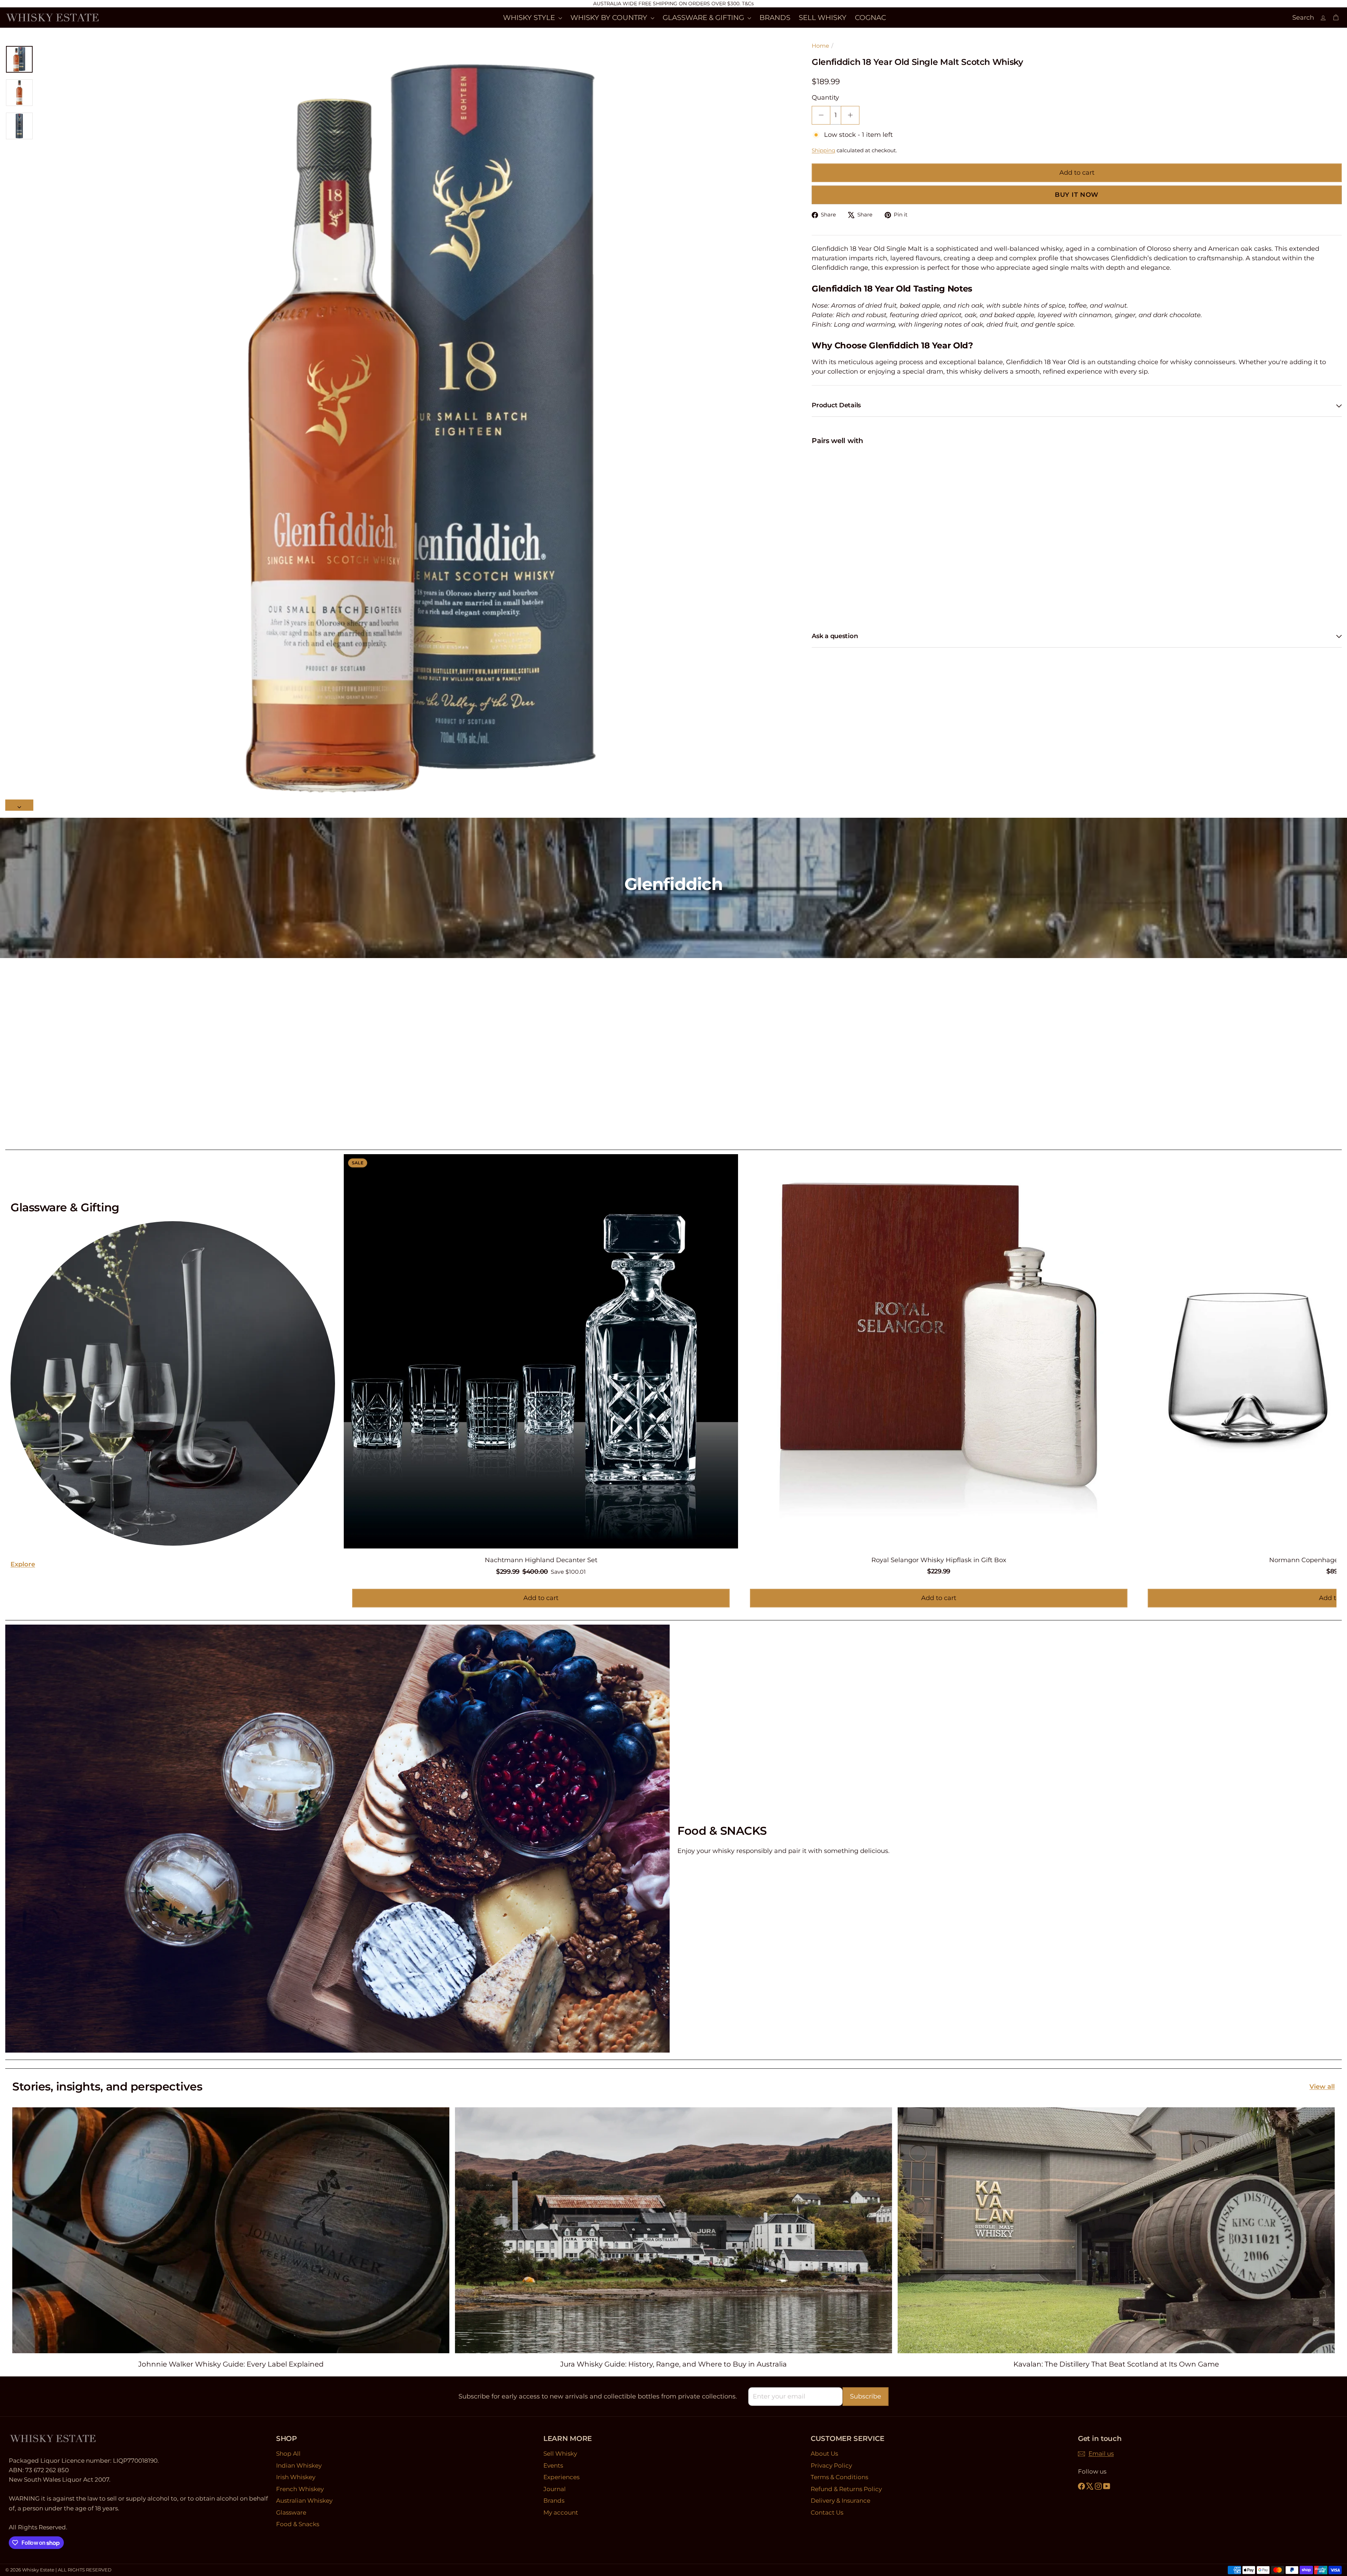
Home (820, 46)
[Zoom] (421, 428)
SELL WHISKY (823, 18)
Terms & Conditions (839, 2477)
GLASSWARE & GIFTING (704, 18)
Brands (554, 2501)
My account (561, 2513)
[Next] (19, 805)
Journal (555, 2489)
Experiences (561, 2477)
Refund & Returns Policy (846, 2489)
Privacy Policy (831, 2465)
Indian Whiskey (299, 2465)
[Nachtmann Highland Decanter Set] (541, 1369)
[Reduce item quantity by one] (821, 115)
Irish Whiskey (296, 2477)
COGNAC (870, 18)
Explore (23, 1564)
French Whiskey (300, 2489)
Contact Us (827, 2513)
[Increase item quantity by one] (850, 115)
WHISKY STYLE (530, 18)
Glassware (291, 2513)
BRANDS (775, 18)
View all (1322, 2087)
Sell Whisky (560, 2454)
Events (553, 2465)
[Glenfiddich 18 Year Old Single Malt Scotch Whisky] (1077, 474)
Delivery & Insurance (840, 2501)
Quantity (825, 98)
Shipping (823, 150)
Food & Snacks (298, 2524)
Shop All (288, 2454)
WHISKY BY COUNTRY (610, 18)
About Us (824, 2454)
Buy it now (1077, 195)
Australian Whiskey (304, 2501)
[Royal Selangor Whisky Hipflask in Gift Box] (939, 1368)
